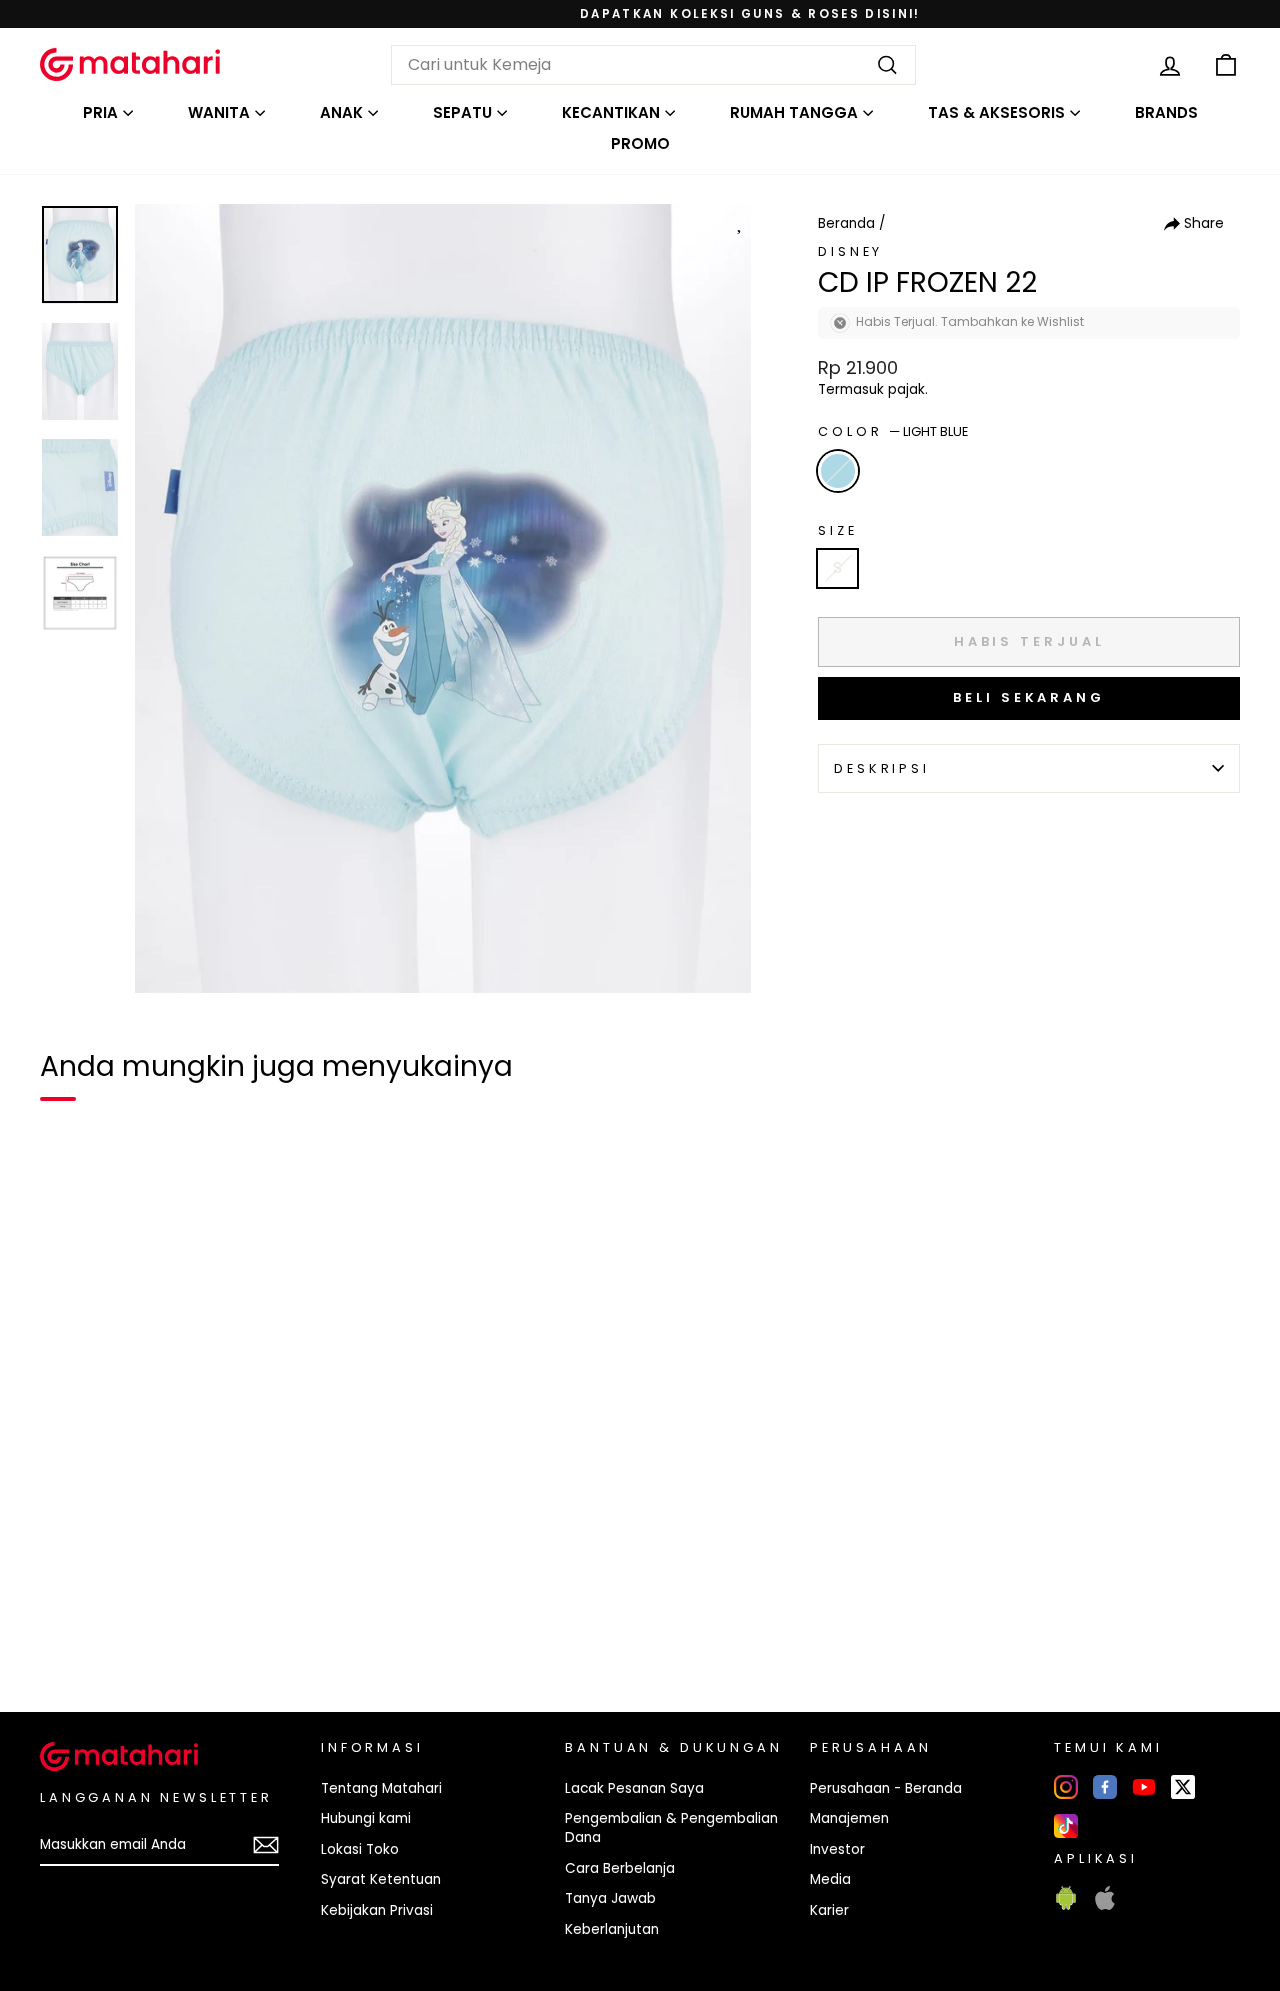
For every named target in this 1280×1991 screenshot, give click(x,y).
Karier (829, 1910)
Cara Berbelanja (620, 1868)
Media (830, 1879)
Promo (640, 143)
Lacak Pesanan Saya (634, 1788)
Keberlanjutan (612, 1929)
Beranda (846, 223)
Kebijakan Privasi (377, 1910)
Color (893, 431)
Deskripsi (882, 768)
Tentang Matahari (381, 1788)
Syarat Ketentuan (381, 1879)
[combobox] (653, 65)
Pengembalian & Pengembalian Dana (671, 1828)
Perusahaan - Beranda (886, 1788)
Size (837, 530)
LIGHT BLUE (838, 471)
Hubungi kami (366, 1818)
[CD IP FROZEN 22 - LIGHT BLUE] (68, 1628)
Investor (837, 1849)
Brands (1166, 112)
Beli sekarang (1029, 697)
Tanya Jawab (610, 1898)
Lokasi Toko (360, 1849)
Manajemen (849, 1818)
